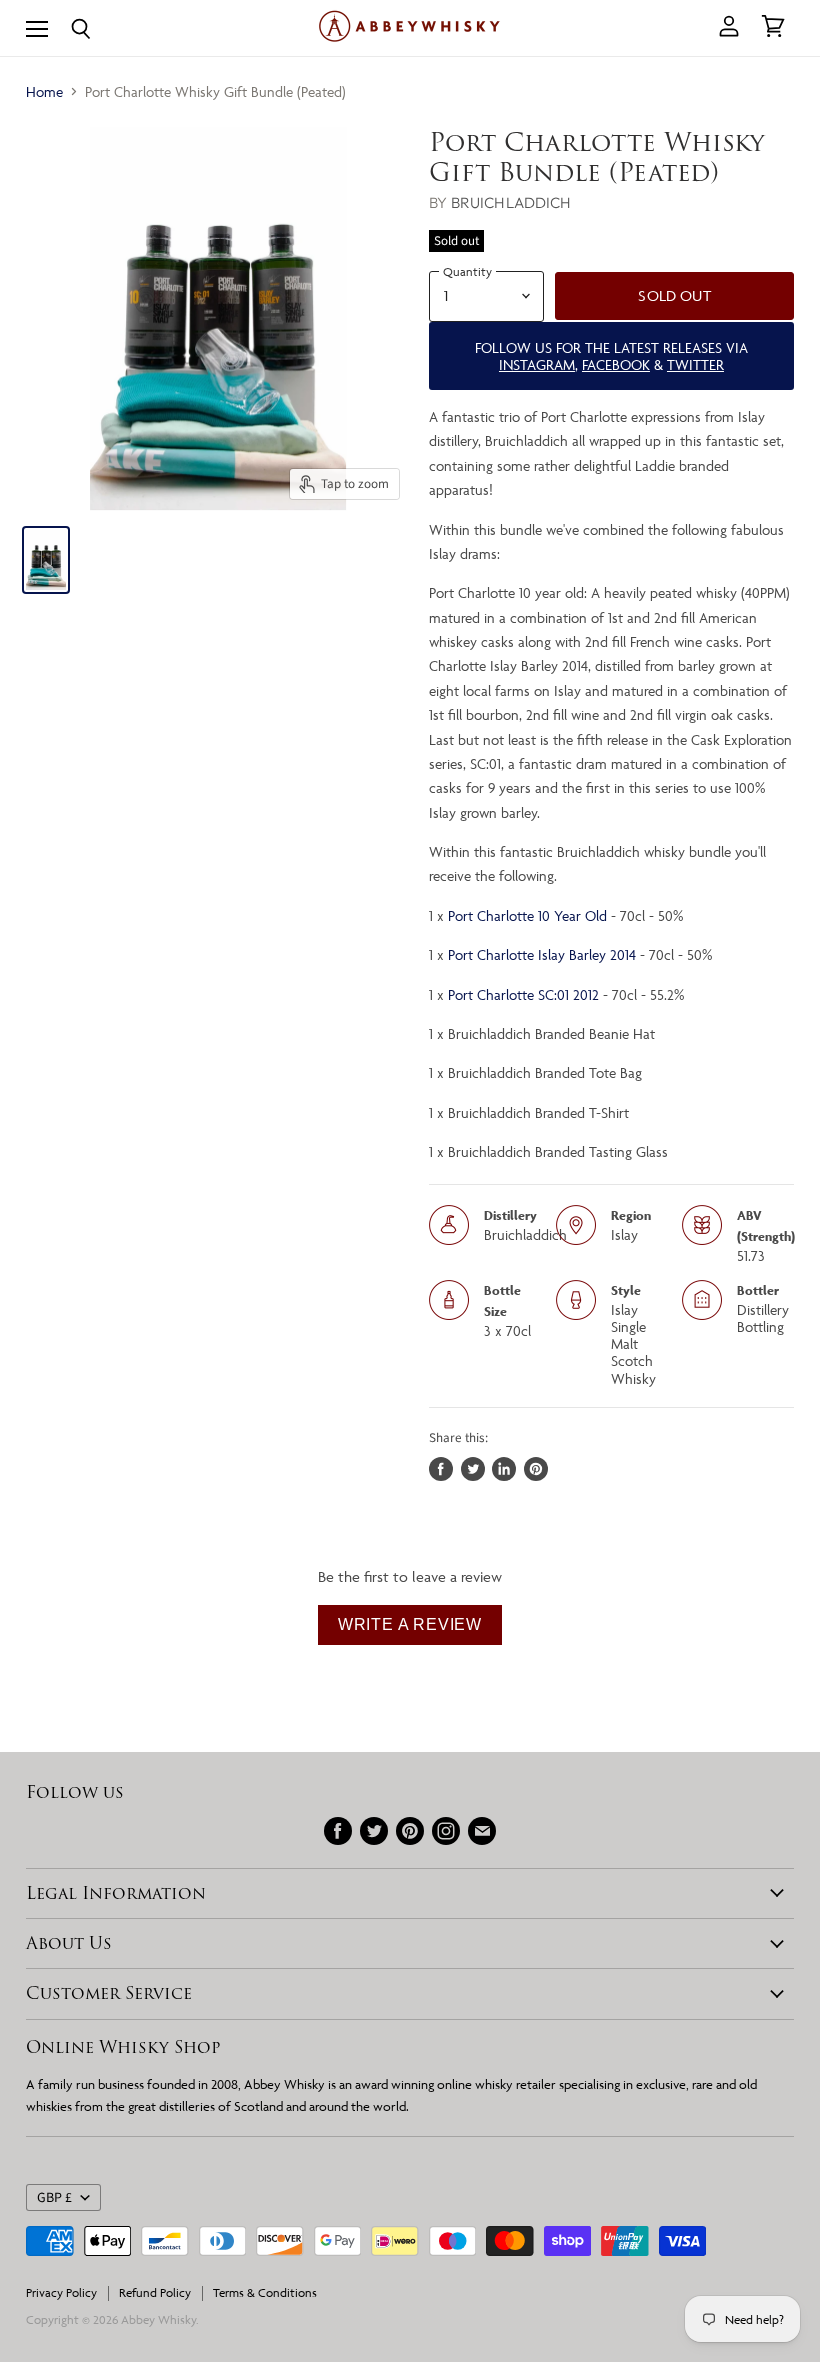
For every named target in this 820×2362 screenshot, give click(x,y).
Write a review (410, 1624)
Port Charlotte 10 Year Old (527, 915)
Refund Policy (155, 2292)
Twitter (695, 364)
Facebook (616, 364)
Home (44, 91)
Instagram (537, 364)
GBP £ (54, 2198)
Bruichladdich (511, 202)
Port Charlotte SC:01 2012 (523, 994)
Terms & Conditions (265, 2292)
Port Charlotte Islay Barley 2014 (542, 954)
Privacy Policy (61, 2292)
